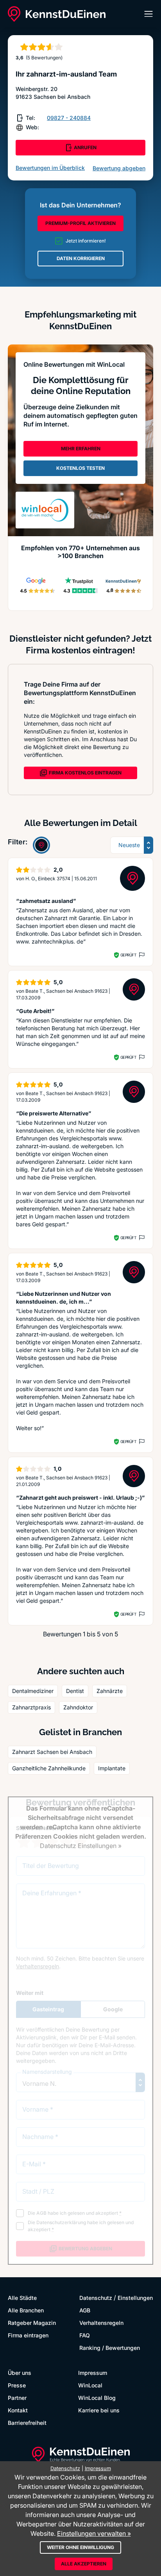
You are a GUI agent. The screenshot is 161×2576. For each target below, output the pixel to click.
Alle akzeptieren (84, 2564)
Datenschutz (96, 2298)
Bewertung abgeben (119, 168)
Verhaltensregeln (101, 2323)
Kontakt (18, 2410)
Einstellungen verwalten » (94, 2533)
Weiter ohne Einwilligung (80, 2547)
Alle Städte (22, 2298)
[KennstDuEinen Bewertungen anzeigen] (41, 845)
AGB (85, 2310)
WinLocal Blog (97, 2398)
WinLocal (90, 2385)
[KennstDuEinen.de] (57, 14)
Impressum (93, 2373)
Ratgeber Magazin (32, 2323)
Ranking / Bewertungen (110, 2348)
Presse (17, 2385)
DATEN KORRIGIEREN (81, 258)
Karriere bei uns (99, 2410)
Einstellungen (135, 2298)
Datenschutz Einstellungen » (81, 1846)
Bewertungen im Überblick (50, 168)
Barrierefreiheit (27, 2423)
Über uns (20, 2373)
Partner (17, 2398)
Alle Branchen (26, 2310)
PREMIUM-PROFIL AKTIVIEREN (80, 223)
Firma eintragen (28, 2335)
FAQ (85, 2335)
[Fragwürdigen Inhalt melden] (141, 955)
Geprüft (128, 955)
